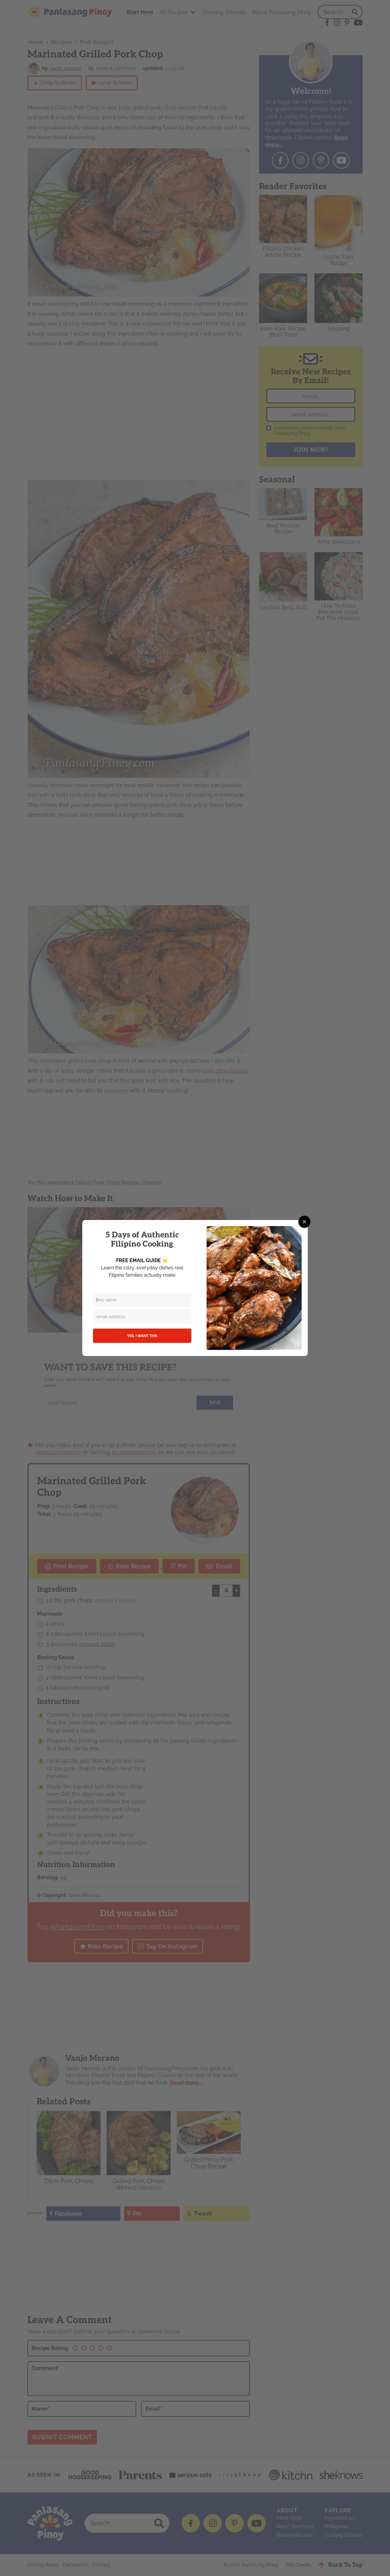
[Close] (304, 1222)
